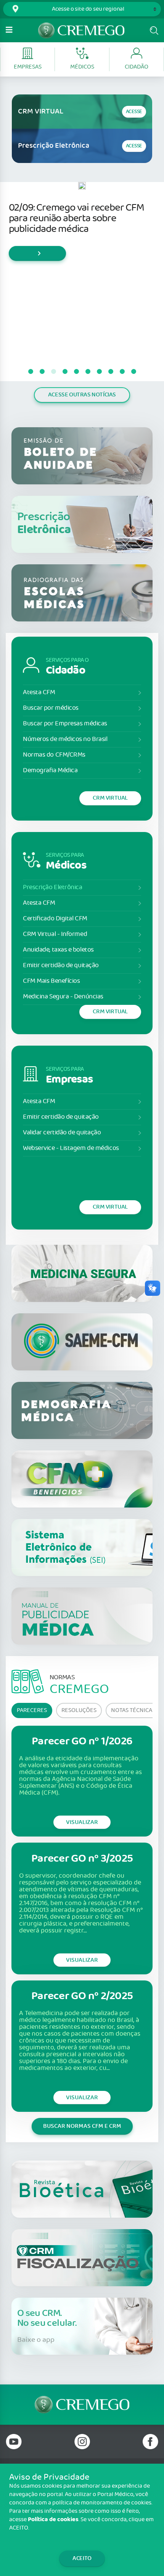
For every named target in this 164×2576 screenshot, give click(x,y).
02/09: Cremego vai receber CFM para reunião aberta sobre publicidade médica (76, 218)
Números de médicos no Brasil (65, 739)
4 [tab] (65, 372)
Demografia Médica (50, 771)
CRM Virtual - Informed (55, 934)
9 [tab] (122, 372)
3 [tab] (53, 372)
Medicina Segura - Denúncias (63, 997)
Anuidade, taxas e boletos (58, 950)
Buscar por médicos (51, 708)
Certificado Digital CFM (55, 919)
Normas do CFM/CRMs (54, 755)
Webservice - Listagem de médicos (71, 1148)
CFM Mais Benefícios (51, 981)
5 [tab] (76, 372)
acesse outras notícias (82, 395)
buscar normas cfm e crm (82, 2126)
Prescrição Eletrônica (53, 887)
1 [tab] (31, 372)
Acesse (134, 112)
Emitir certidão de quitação (61, 965)
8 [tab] (111, 372)
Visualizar (82, 1822)
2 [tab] (42, 372)
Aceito (82, 2558)
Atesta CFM (39, 692)
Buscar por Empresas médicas (65, 724)
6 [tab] (88, 372)
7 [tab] (99, 372)
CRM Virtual (110, 798)
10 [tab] (133, 372)
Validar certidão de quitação (62, 1133)
